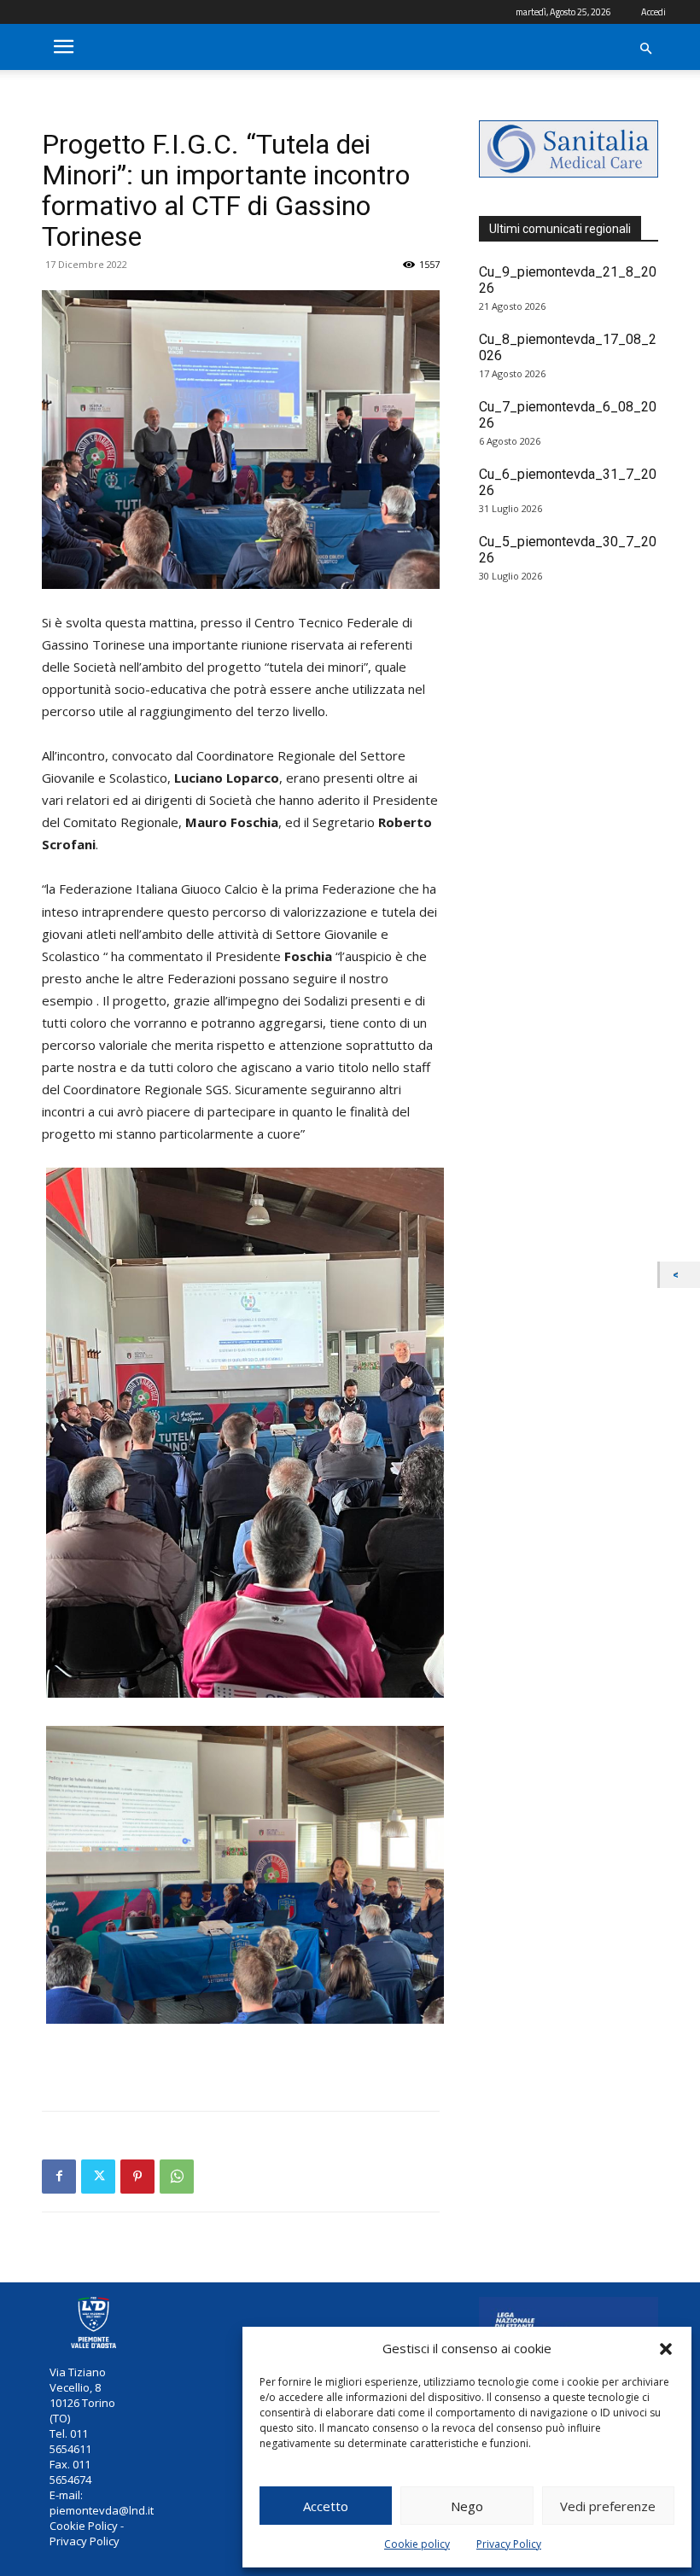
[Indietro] (680, 1275)
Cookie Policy (84, 2526)
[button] (666, 2349)
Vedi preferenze (608, 2506)
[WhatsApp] (177, 2177)
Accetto (326, 2506)
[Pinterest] (137, 2177)
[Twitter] (98, 2177)
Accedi (653, 12)
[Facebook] (59, 2177)
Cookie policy (417, 2544)
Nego (467, 2506)
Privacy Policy (509, 2544)
